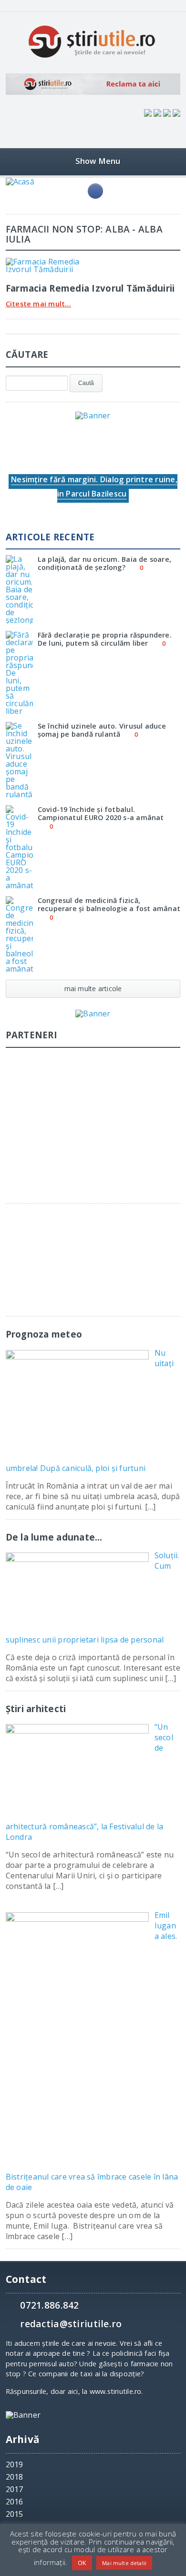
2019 (15, 2464)
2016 (15, 2502)
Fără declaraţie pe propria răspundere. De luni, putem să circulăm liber (105, 639)
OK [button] (82, 2563)
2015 (15, 2514)
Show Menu (98, 161)
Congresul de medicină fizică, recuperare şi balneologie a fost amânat (109, 904)
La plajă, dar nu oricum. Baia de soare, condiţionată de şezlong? (104, 563)
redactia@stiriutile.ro (71, 2324)
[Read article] (56, 261)
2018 (15, 2477)
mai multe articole (93, 989)
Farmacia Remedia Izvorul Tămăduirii (90, 288)
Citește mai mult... (38, 304)
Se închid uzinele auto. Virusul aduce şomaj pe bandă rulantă (102, 730)
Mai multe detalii (124, 2563)
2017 (15, 2489)
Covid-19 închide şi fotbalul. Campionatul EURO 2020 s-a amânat (101, 813)
